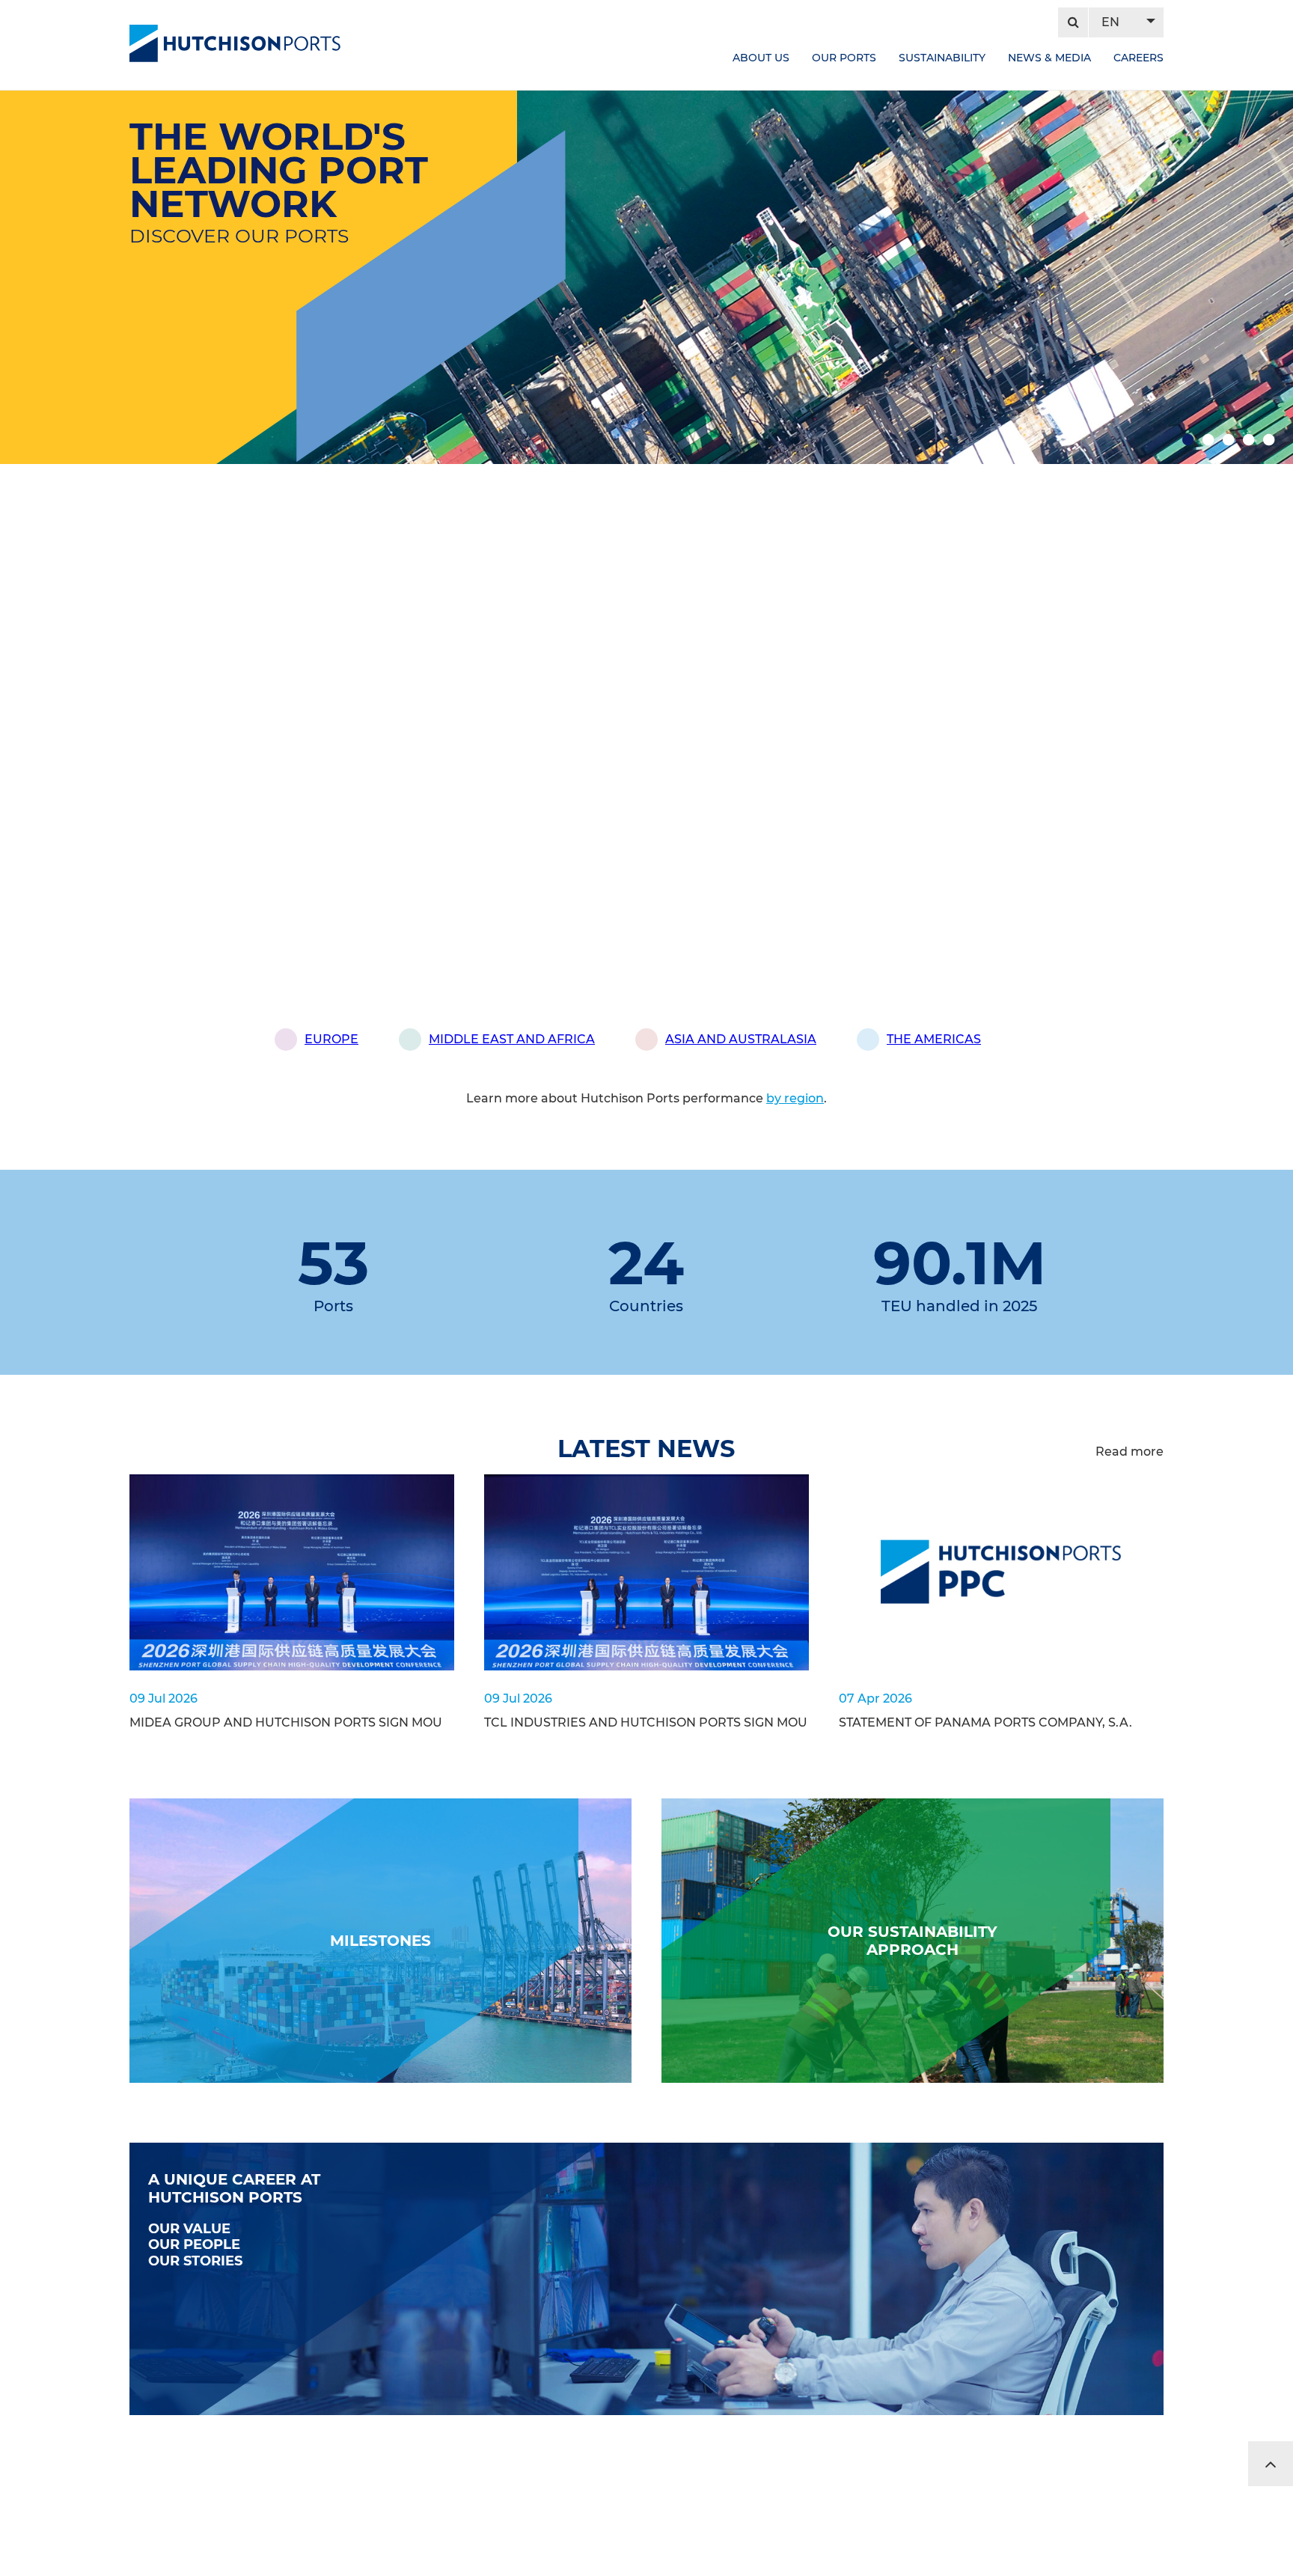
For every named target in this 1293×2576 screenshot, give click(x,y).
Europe (331, 1039)
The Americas (934, 1039)
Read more (1130, 1452)
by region (795, 1098)
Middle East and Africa (512, 1039)
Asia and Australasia (741, 1039)
